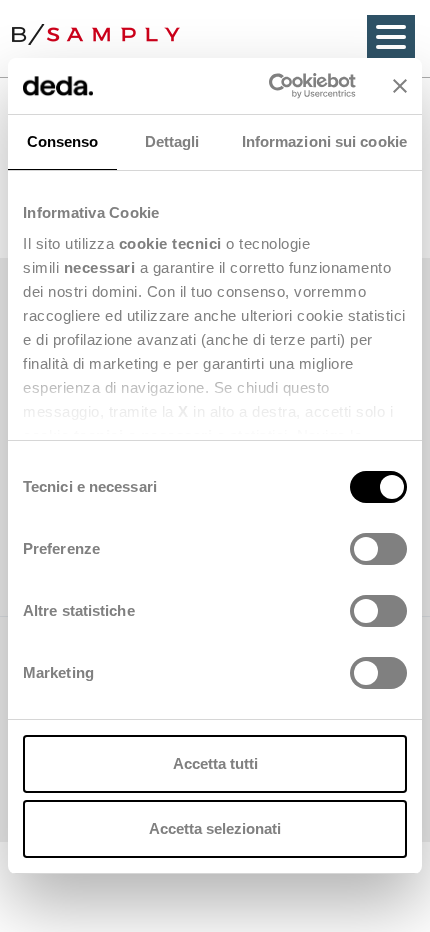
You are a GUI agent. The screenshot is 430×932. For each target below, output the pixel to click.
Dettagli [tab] (172, 141)
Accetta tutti (215, 763)
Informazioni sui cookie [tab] (324, 141)
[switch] (378, 549)
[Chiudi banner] (400, 86)
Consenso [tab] (63, 141)
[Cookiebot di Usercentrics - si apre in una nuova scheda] (270, 86)
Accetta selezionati (215, 828)
